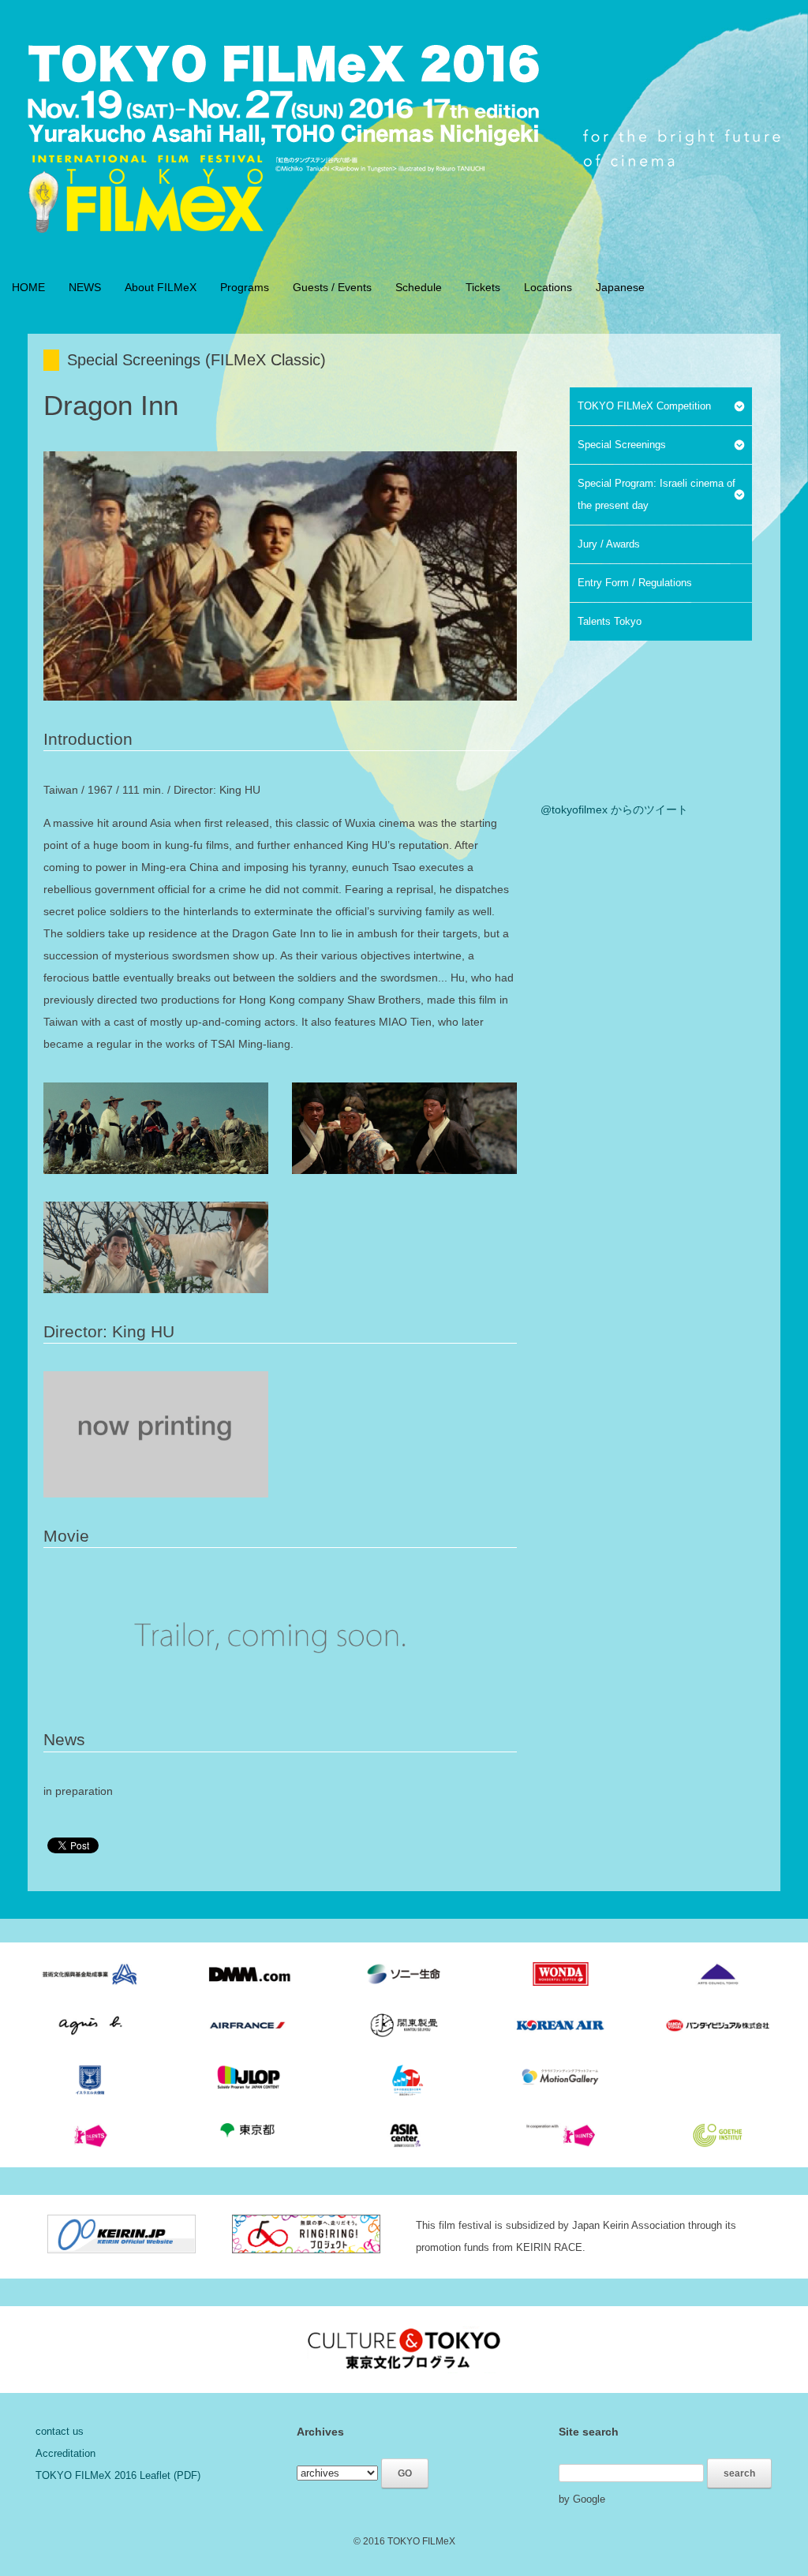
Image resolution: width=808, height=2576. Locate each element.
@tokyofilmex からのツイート (614, 809)
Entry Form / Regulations (635, 583)
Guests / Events (332, 287)
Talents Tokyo (610, 621)
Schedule (419, 287)
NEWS (85, 287)
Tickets (483, 287)
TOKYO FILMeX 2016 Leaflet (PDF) (118, 2475)
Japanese (620, 287)
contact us (60, 2431)
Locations (548, 287)
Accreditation (65, 2453)
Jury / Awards (609, 544)
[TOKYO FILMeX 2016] (284, 134)
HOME (28, 287)
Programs (245, 287)
